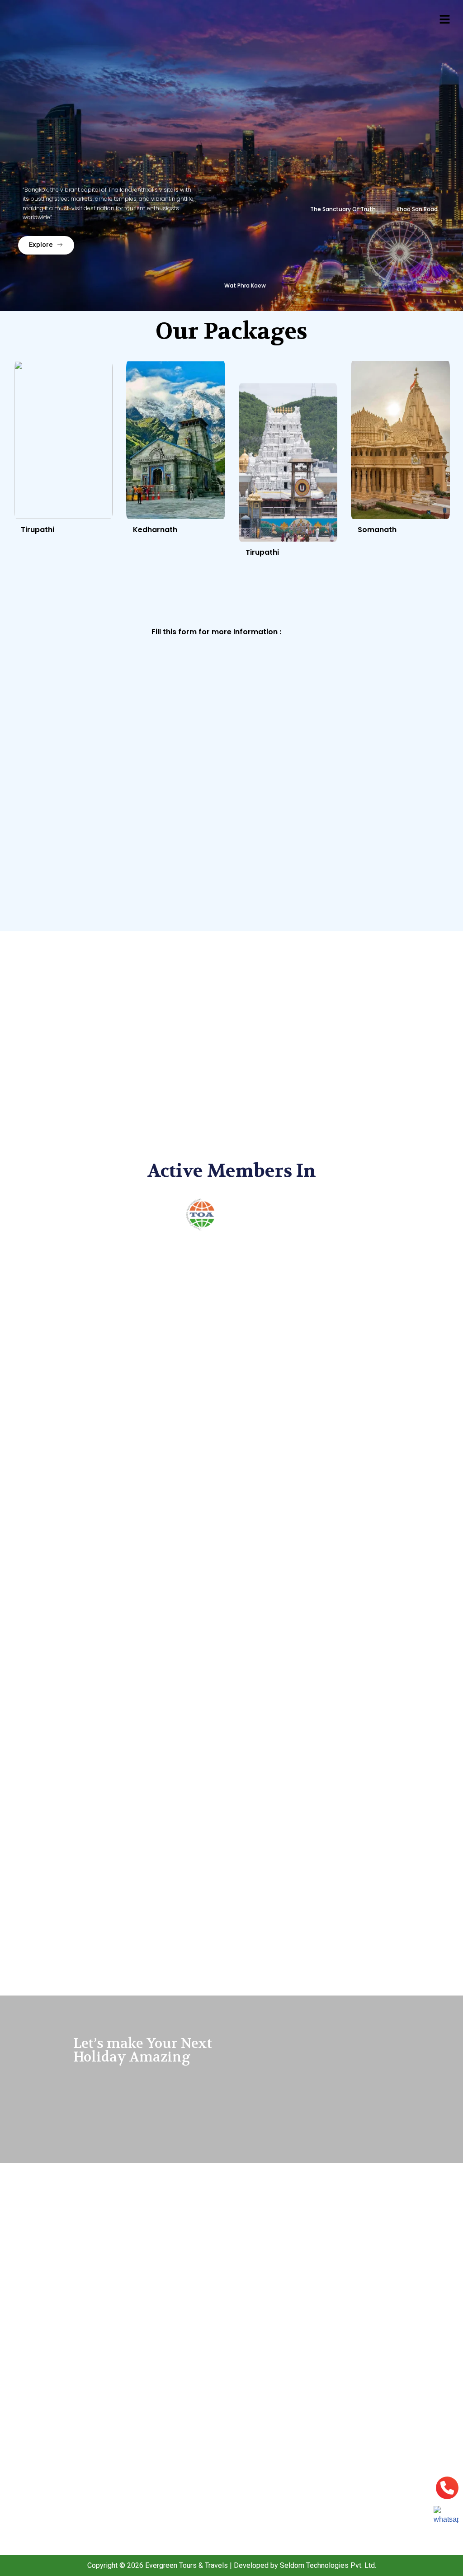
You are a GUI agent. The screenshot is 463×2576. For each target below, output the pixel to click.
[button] (445, 20)
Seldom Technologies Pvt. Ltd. (328, 2565)
